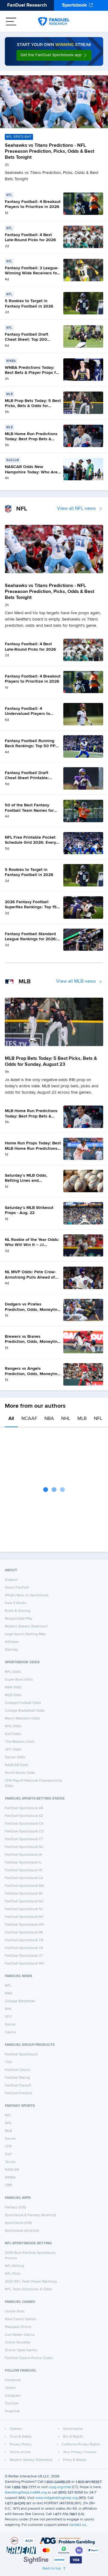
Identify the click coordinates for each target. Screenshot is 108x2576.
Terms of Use (20, 2452)
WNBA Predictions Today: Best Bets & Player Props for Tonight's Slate (32, 373)
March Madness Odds (22, 1719)
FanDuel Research (27, 5)
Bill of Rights (73, 2437)
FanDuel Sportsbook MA (24, 1886)
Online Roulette (18, 2343)
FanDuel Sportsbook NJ (24, 1909)
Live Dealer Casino (20, 2335)
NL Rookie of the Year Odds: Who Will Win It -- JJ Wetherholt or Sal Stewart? (32, 1245)
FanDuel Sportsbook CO (24, 1832)
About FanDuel (17, 1588)
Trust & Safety (21, 2437)
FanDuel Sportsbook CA (24, 1824)
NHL (66, 1419)
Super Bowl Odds (19, 1680)
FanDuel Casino (18, 2070)
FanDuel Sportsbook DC (24, 1847)
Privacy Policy (21, 2444)
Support (11, 1580)
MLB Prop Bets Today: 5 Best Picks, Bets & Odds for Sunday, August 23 (33, 406)
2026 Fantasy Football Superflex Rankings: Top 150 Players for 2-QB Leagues (32, 907)
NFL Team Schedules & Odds (28, 2289)
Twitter (10, 2388)
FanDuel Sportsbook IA (23, 1855)
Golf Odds (13, 1734)
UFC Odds (13, 1750)
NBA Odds (13, 1687)
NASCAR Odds (17, 1765)
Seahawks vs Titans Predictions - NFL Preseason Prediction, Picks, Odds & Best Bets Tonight (49, 152)
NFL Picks (13, 2274)
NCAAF (29, 1419)
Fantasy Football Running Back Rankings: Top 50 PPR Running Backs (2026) (31, 746)
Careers (16, 2429)
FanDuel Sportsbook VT (24, 1956)
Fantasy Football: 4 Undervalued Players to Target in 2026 (27, 714)
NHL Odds (13, 1726)
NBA (49, 1419)
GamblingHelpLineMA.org (26, 2493)
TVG (8, 2062)
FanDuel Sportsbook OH (24, 1925)
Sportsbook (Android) (22, 2231)
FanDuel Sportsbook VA (24, 1948)
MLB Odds (13, 1695)
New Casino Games (21, 2319)
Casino (10, 2032)
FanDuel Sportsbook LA (24, 1878)
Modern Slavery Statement (26, 1626)
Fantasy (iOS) (15, 2207)
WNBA (10, 2178)
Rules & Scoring (18, 1611)
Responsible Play (19, 1619)
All (11, 1419)
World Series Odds (20, 1773)
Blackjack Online (18, 2327)
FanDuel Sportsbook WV (25, 1964)
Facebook (13, 2380)
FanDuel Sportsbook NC (24, 1901)
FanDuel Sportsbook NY (24, 1917)
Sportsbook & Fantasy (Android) (30, 2215)
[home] (54, 22)
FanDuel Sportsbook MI (24, 1894)
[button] (54, 55)
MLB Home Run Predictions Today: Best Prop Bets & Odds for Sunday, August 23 (32, 439)
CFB (8, 2147)
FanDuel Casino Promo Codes (29, 2358)
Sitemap (11, 1650)
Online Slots (15, 2311)
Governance (73, 2429)
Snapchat (12, 2411)
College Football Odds (23, 1703)
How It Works (16, 1603)
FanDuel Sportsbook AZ (24, 1816)
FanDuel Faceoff (18, 2086)
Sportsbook (75, 5)
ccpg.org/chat (60, 2487)
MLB (82, 1419)
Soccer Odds (15, 1757)
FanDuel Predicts (19, 2093)
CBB (8, 2185)
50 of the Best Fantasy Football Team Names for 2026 (29, 810)
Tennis (10, 2162)
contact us (78, 2525)
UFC (8, 2017)
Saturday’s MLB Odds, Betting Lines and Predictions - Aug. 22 (26, 1181)
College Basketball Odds (25, 1711)
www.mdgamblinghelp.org (57, 2498)
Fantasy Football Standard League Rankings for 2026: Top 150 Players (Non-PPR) (31, 939)
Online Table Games (21, 2350)
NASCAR (12, 2170)
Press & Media (75, 2460)
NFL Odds (13, 1672)
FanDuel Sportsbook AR (24, 1808)
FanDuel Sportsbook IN (24, 1870)
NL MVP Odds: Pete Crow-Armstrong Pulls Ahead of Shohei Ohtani (30, 1277)
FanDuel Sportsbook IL (23, 1863)
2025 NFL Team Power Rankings (31, 2282)
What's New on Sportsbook (27, 1595)
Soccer (10, 2025)
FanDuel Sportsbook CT (24, 1839)
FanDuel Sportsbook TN (24, 1940)
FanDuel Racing (17, 2078)
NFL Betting (15, 2266)
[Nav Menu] (11, 22)
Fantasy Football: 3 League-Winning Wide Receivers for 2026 (32, 273)
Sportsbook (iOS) (18, 2223)
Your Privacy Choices (80, 2452)
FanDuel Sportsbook (21, 2054)
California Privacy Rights (81, 2444)
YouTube (12, 2404)
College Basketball (20, 2001)
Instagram (13, 2396)
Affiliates (12, 1642)
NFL (98, 1419)
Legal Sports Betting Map (25, 1634)
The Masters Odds (20, 1742)
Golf (8, 2154)
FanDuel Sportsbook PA (24, 1933)
